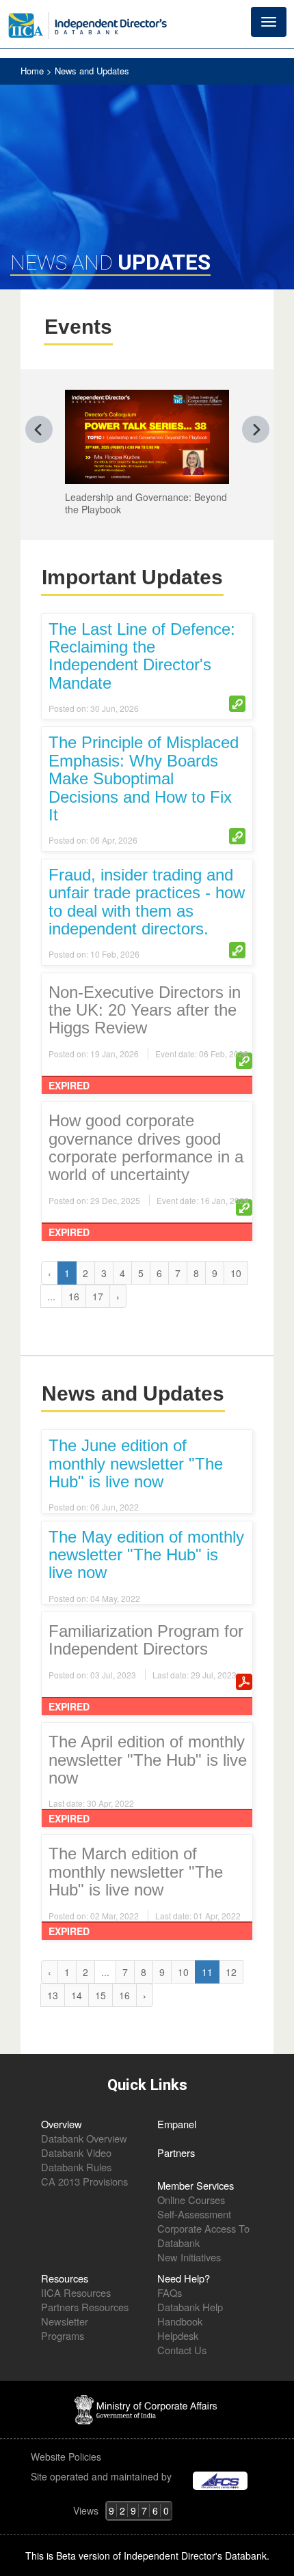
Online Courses (191, 2200)
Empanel (177, 2124)
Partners (176, 2152)
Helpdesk (178, 2335)
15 (101, 1995)
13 (53, 1995)
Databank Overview (84, 2138)
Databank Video (76, 2152)
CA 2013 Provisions (84, 2181)
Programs (63, 2335)
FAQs (170, 2292)
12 (231, 1972)
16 (74, 1296)
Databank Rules (76, 2167)
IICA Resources (76, 2292)
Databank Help (190, 2307)
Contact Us (182, 2350)
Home (34, 71)
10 (236, 1273)
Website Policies (67, 2457)
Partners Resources (85, 2307)
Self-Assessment (194, 2214)
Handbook (180, 2321)
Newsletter (65, 2321)
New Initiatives (189, 2257)
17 (98, 1296)
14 (77, 1995)
